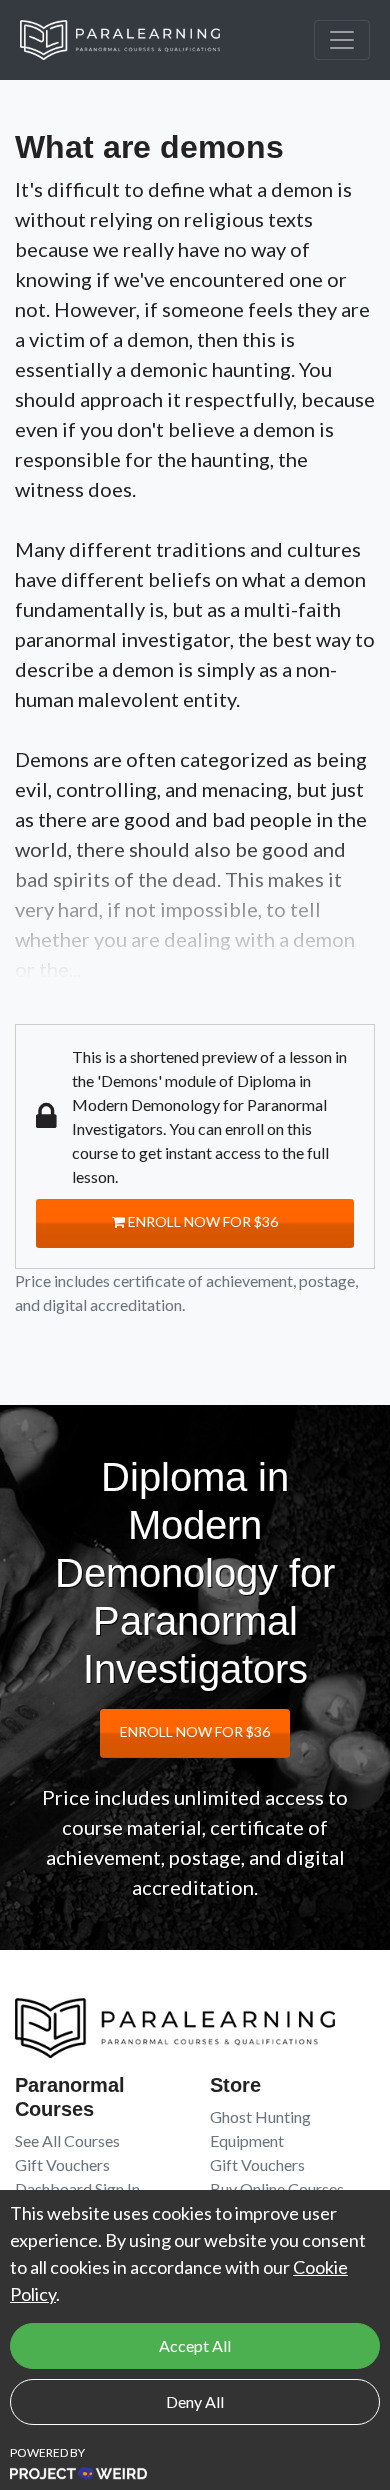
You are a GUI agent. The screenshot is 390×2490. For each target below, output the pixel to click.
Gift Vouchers (62, 2164)
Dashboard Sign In (77, 2188)
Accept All (195, 2345)
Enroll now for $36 (201, 1221)
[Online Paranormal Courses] (135, 40)
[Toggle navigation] (342, 40)
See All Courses (67, 2140)
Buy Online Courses (277, 2188)
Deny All (195, 2401)
